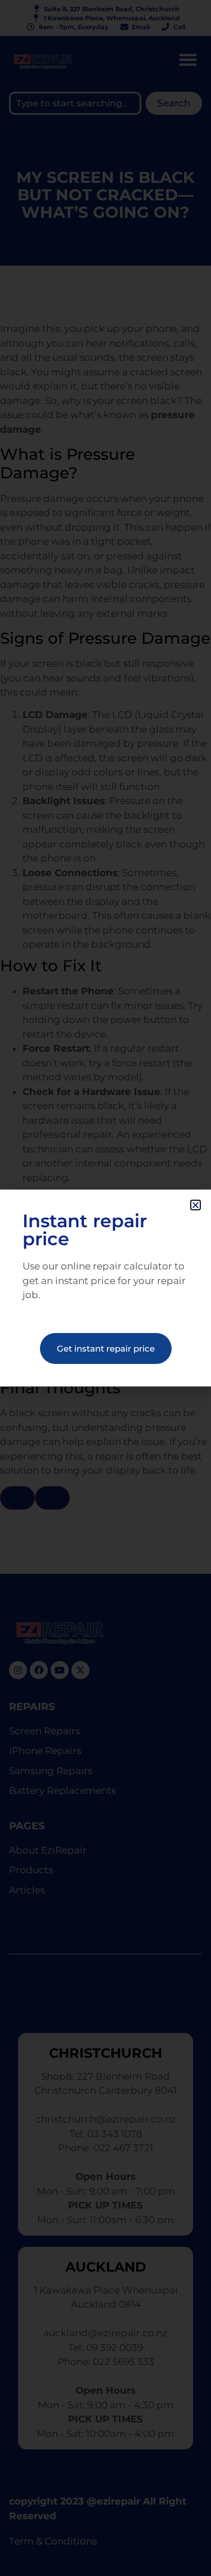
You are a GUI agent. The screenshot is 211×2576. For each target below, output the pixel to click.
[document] (105, 1288)
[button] (196, 1205)
